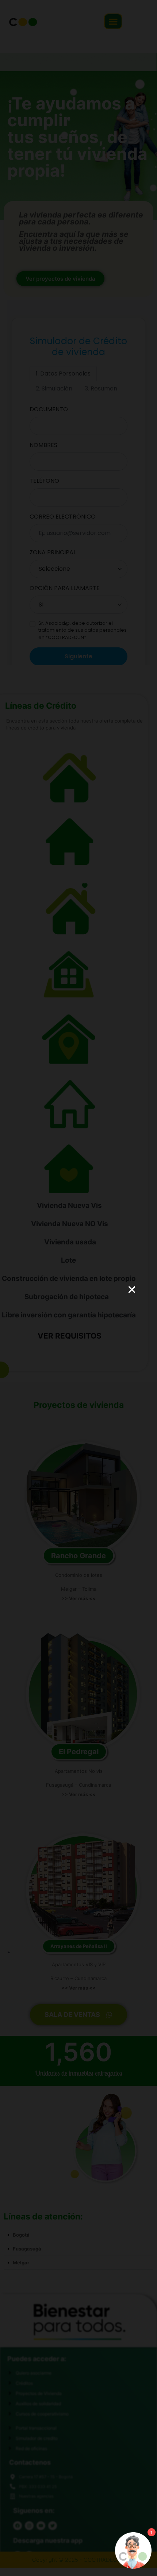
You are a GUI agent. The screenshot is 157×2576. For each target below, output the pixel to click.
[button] (132, 1290)
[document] (78, 1288)
